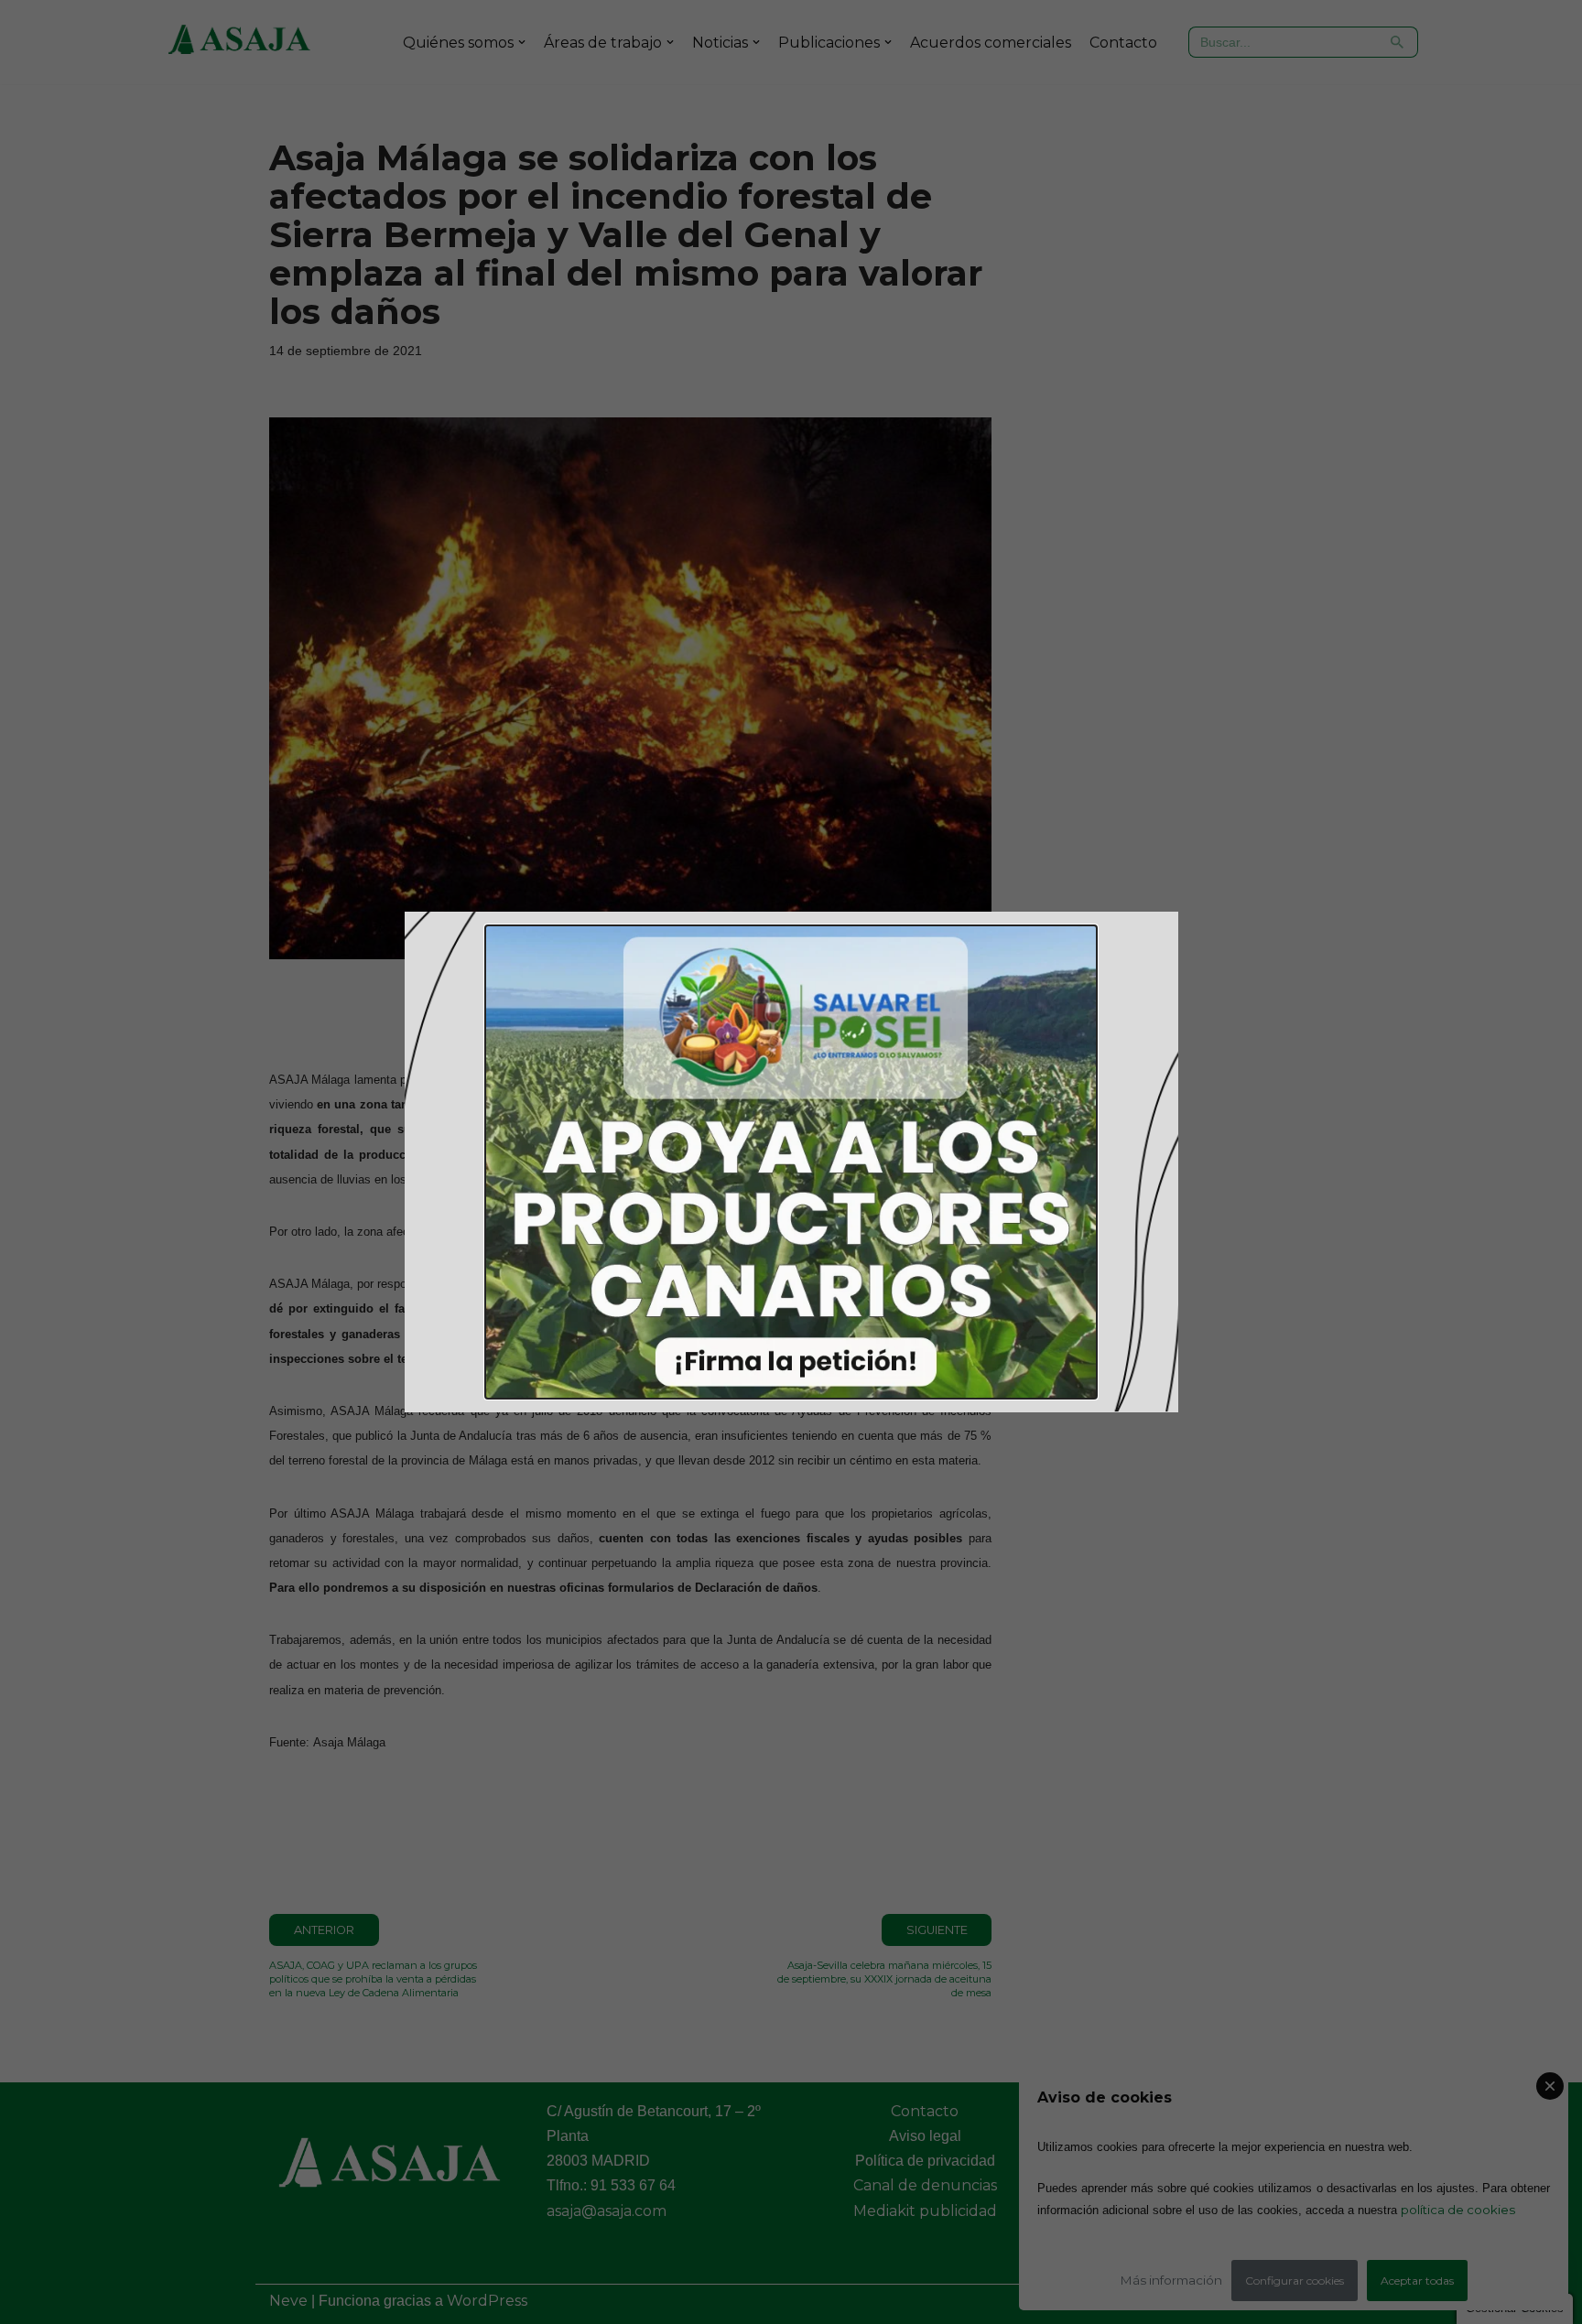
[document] (791, 1162)
